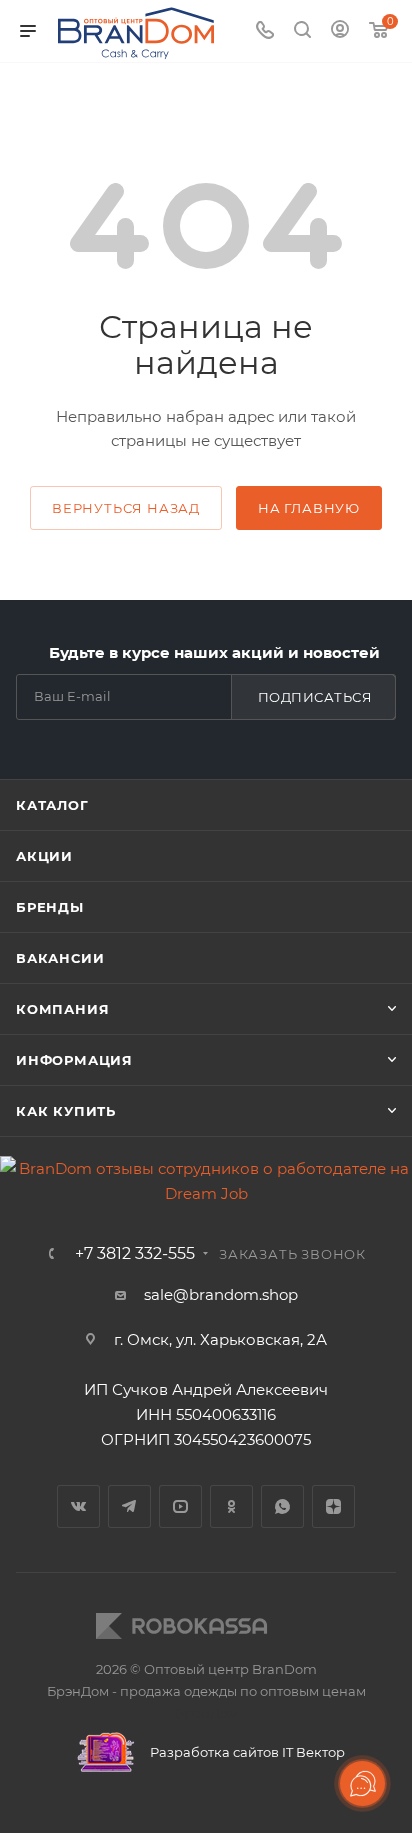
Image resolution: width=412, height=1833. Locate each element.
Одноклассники (231, 1506)
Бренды (50, 907)
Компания (62, 1009)
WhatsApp (282, 1506)
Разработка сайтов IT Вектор (246, 1752)
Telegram (129, 1506)
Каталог (52, 805)
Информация (74, 1060)
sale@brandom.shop (221, 1294)
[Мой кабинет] (340, 31)
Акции (44, 856)
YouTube (180, 1506)
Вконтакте (78, 1506)
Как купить (66, 1111)
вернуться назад (126, 508)
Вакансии (60, 958)
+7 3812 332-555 (135, 1254)
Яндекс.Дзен (333, 1506)
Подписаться (315, 697)
